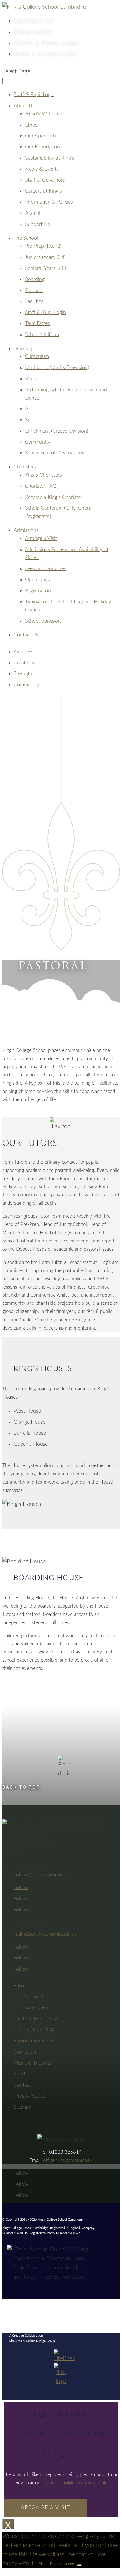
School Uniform (42, 335)
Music (31, 379)
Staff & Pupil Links (46, 43)
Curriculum (37, 357)
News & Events (42, 169)
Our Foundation (42, 147)
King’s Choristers (45, 54)
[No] (79, 2565)
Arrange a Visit (41, 539)
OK (41, 2564)
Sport (31, 420)
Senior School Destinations (55, 453)
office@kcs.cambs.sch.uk (41, 1875)
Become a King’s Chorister (54, 497)
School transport (43, 621)
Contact (33, 21)
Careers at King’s (43, 191)
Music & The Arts (32, 2063)
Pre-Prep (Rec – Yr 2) (36, 2019)
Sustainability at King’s (50, 158)
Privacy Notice (62, 2564)
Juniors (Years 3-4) (45, 257)
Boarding (35, 280)
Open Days (37, 580)
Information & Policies (49, 202)
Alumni (33, 213)
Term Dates (33, 32)
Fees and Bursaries (46, 569)
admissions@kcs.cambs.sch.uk (46, 1934)
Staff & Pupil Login (34, 95)
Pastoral (34, 291)
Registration (38, 591)
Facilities (34, 301)
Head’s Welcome (43, 114)
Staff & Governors (45, 180)
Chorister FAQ (41, 486)
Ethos (31, 125)
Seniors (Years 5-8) (46, 268)
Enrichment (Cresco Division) (57, 431)
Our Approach (40, 136)
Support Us (37, 224)
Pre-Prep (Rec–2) (43, 246)
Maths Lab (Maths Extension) (57, 368)
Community (38, 442)
